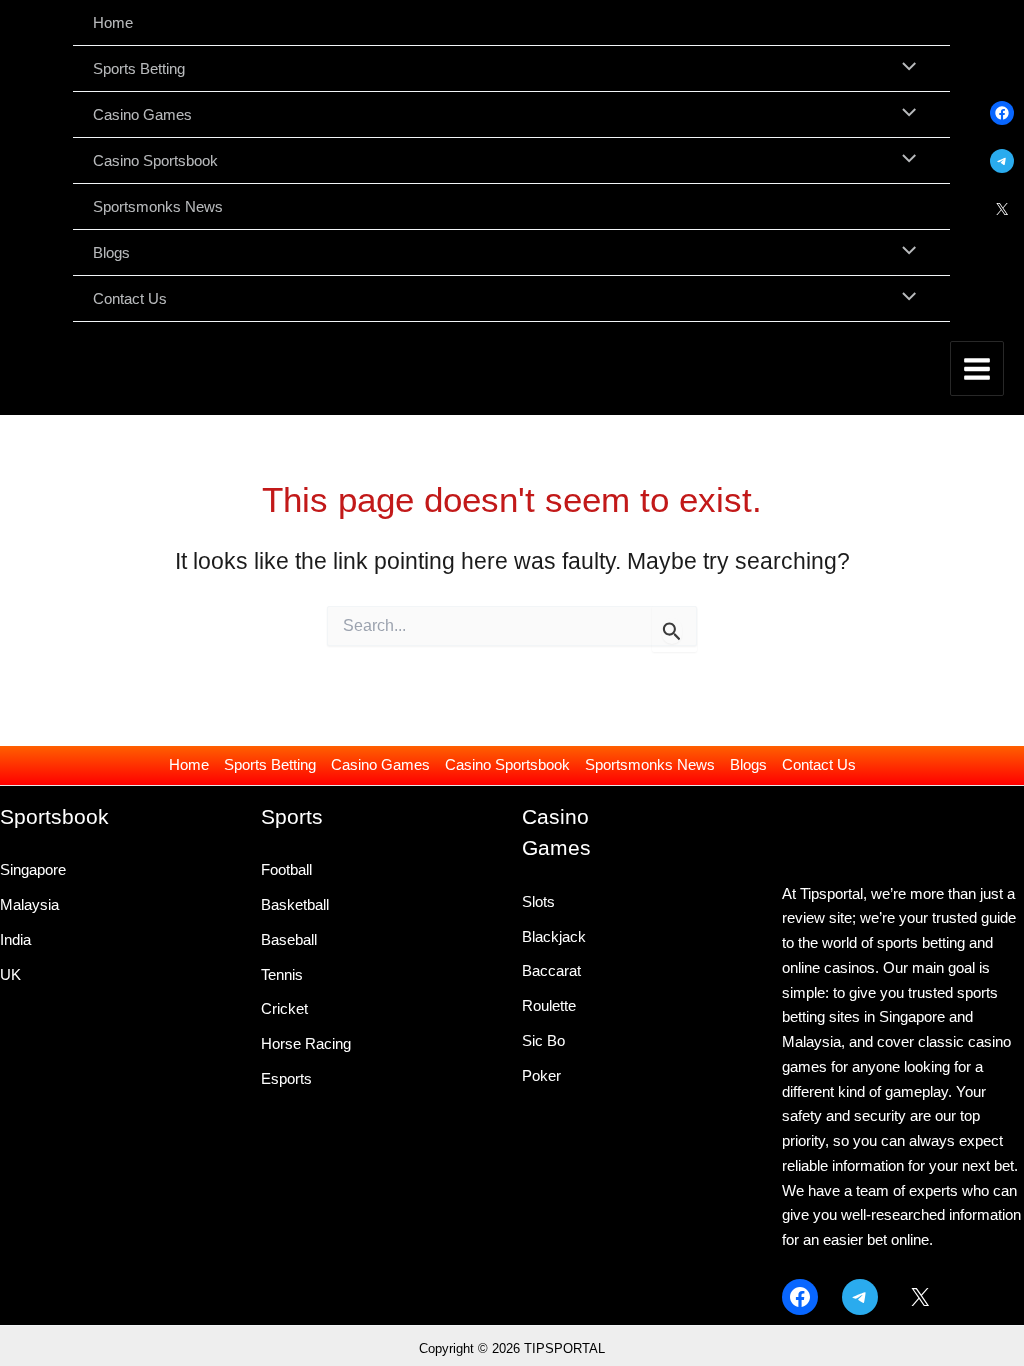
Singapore (33, 869)
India (15, 939)
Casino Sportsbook (507, 764)
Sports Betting (270, 764)
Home (189, 764)
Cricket (284, 1008)
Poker (541, 1075)
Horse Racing (306, 1043)
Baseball (289, 939)
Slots (538, 901)
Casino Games (380, 764)
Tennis (282, 974)
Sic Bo (543, 1040)
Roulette (549, 1005)
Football (286, 869)
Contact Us (819, 764)
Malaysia (29, 904)
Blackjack (554, 936)
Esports (286, 1078)
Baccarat (551, 970)
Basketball (295, 904)
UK (10, 974)
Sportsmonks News (650, 764)
